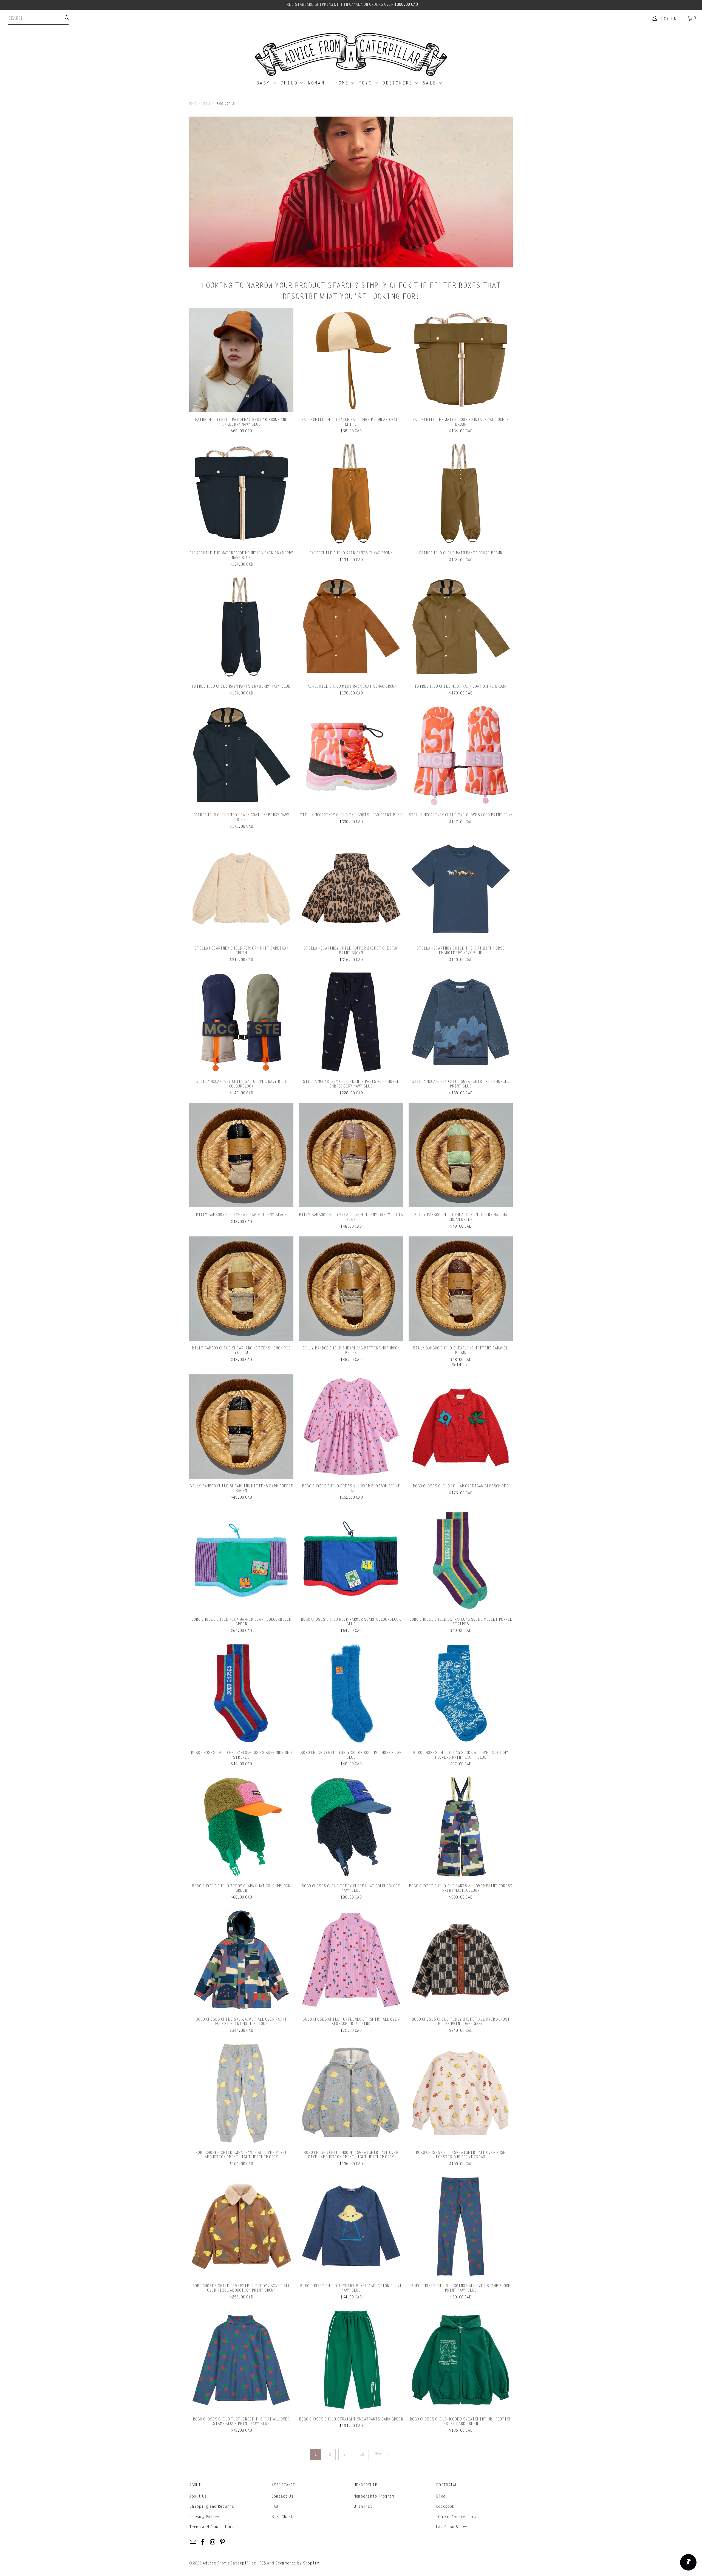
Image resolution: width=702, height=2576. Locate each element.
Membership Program (374, 2496)
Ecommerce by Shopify (297, 2563)
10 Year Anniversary (456, 2517)
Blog (441, 2496)
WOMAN (317, 83)
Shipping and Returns (212, 2506)
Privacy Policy (204, 2517)
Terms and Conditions (211, 2527)
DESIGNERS (398, 83)
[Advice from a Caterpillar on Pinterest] (223, 2542)
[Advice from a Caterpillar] (351, 55)
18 (362, 2454)
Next (380, 2454)
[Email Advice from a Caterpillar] (193, 2542)
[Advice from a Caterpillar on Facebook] (203, 2542)
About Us (198, 2496)
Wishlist (363, 2506)
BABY (264, 83)
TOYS (366, 83)
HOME (343, 83)
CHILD (290, 83)
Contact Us (282, 2496)
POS (263, 2563)
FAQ (275, 2506)
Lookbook (445, 2506)
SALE (430, 83)
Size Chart (282, 2517)
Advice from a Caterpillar (229, 2563)
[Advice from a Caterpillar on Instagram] (213, 2542)
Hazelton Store (452, 2527)
